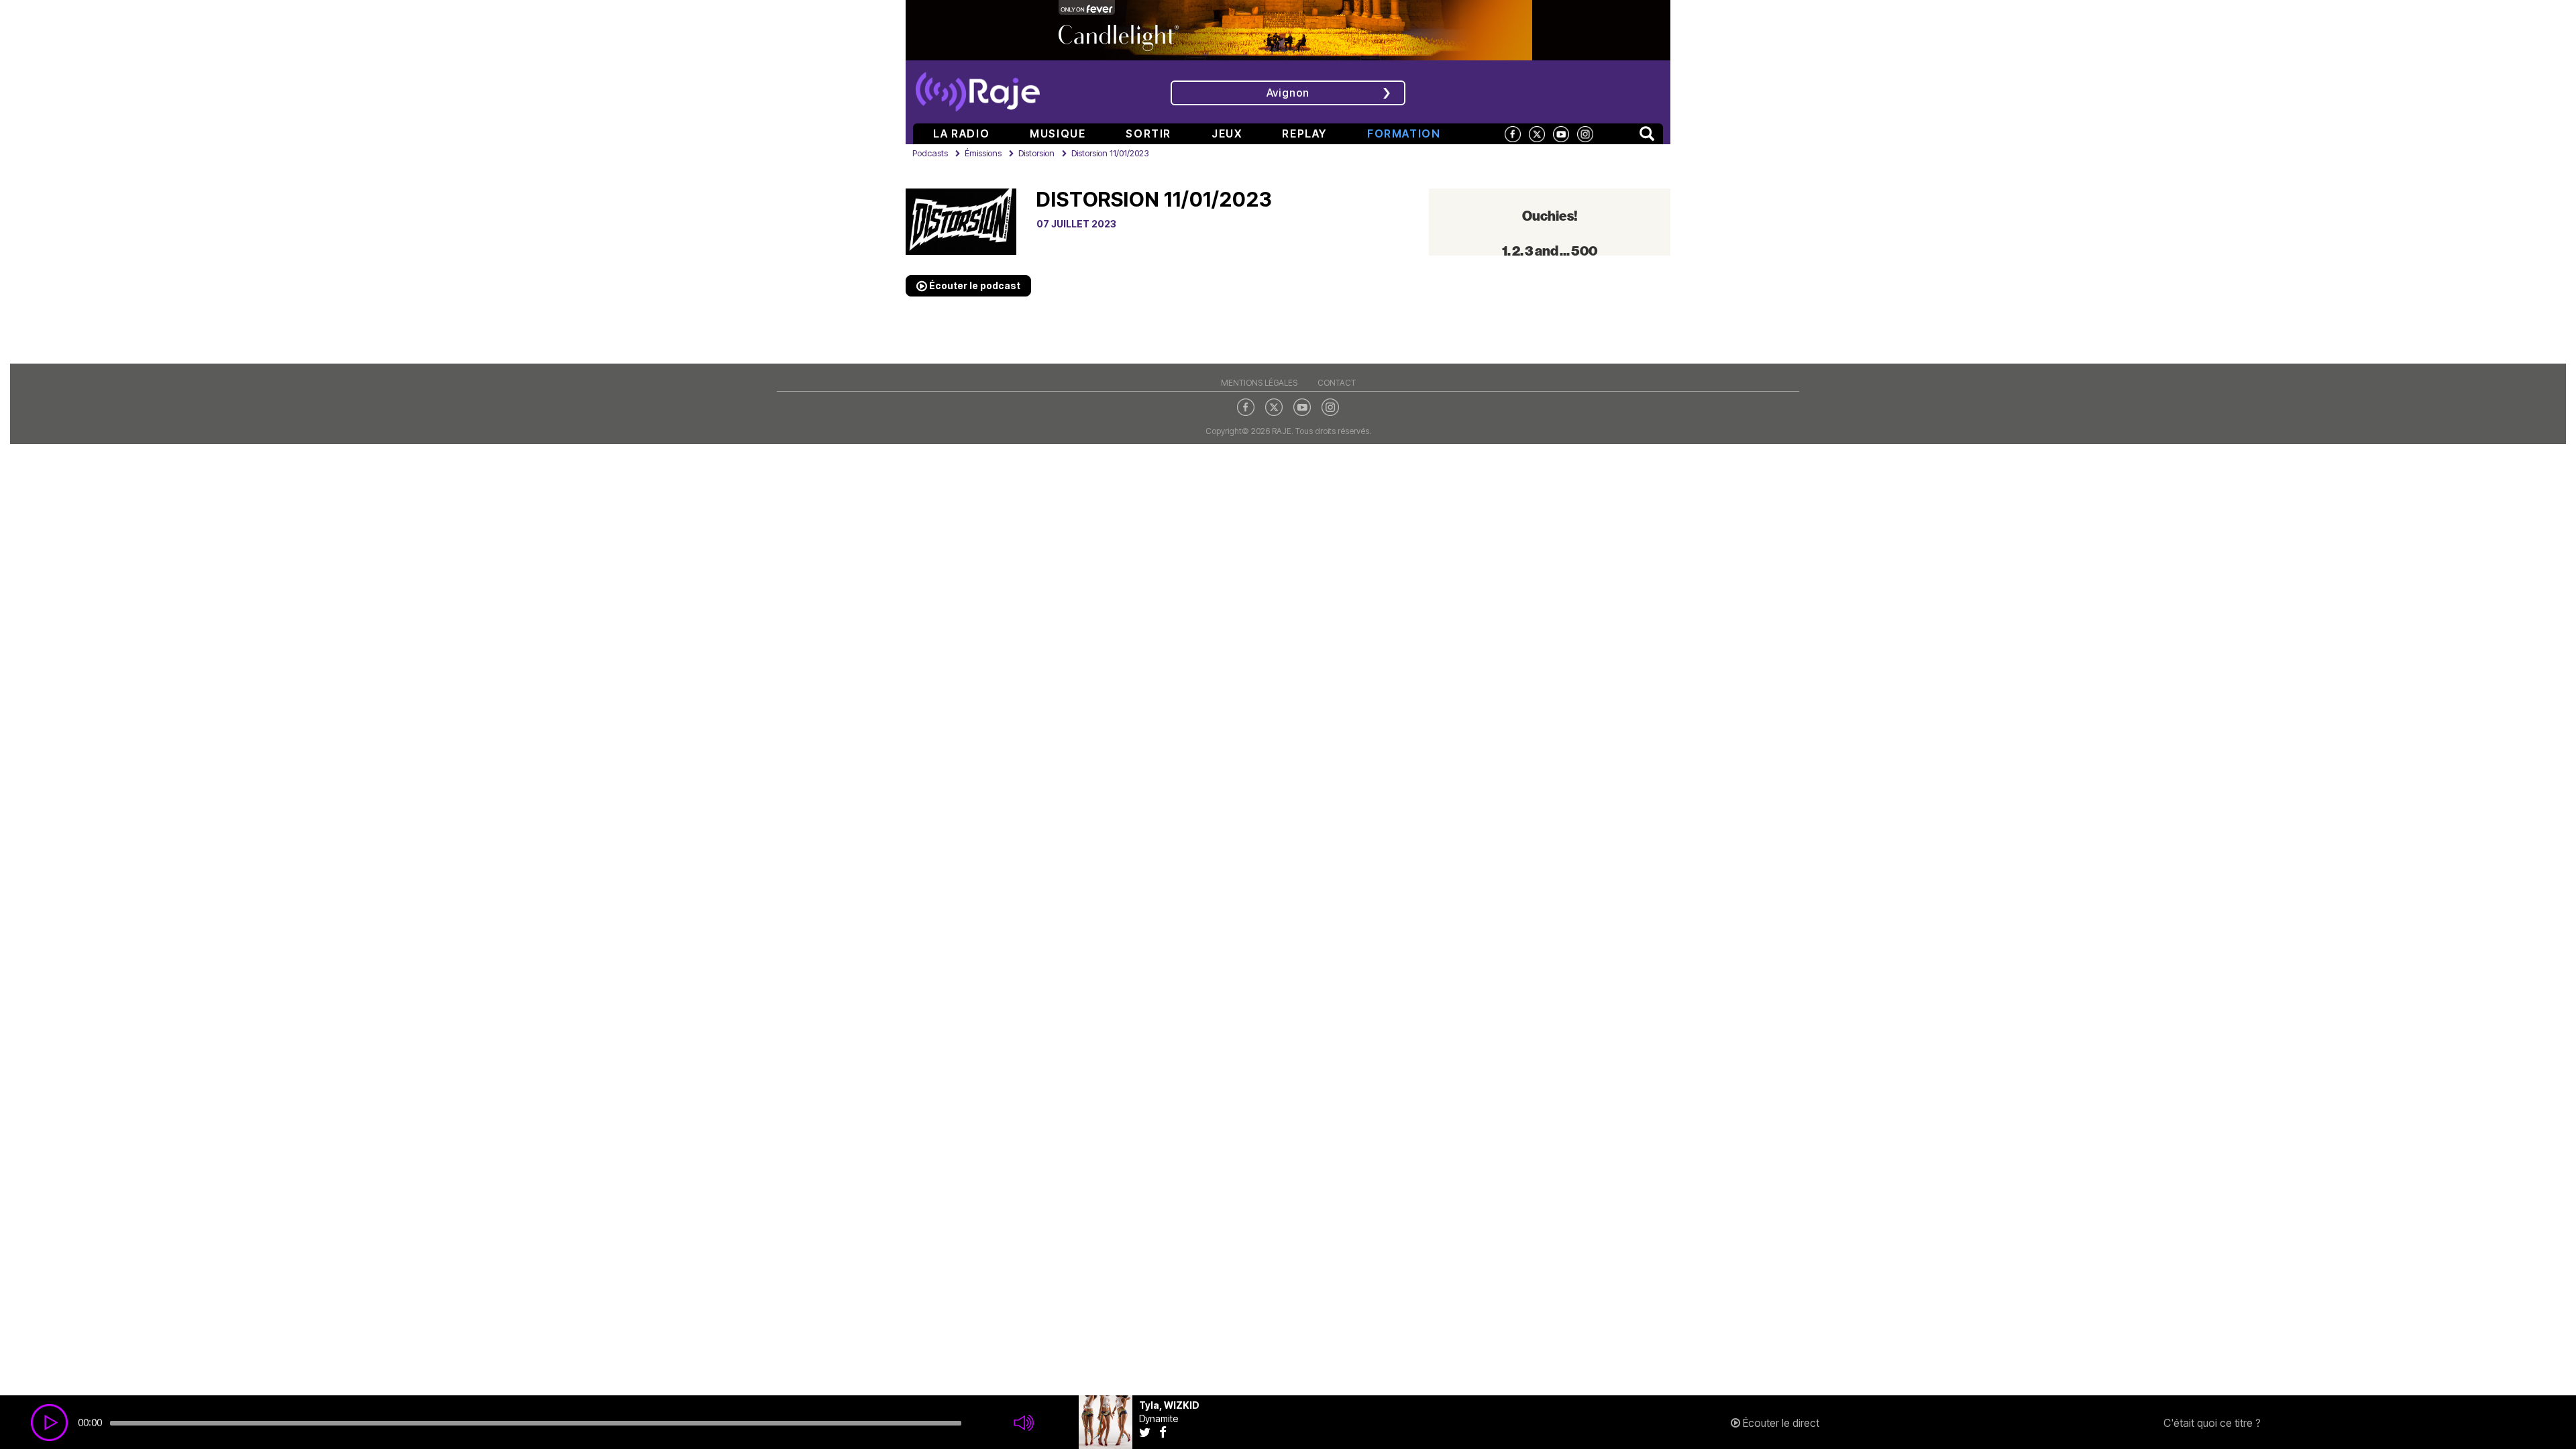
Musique (1058, 133)
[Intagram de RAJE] (1330, 407)
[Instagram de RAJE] (1585, 133)
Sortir (1148, 133)
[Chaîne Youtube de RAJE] (1561, 133)
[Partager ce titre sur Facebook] (1166, 1432)
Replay (1304, 133)
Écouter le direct (1780, 1423)
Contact (1337, 383)
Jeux (1227, 133)
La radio (961, 133)
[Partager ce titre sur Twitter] (1149, 1432)
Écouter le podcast (974, 285)
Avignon (1288, 93)
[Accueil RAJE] (978, 87)
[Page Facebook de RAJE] (1513, 133)
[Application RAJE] (1573, 91)
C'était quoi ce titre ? (2212, 1423)
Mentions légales (1259, 383)
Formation (1404, 133)
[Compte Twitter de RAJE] (1537, 133)
